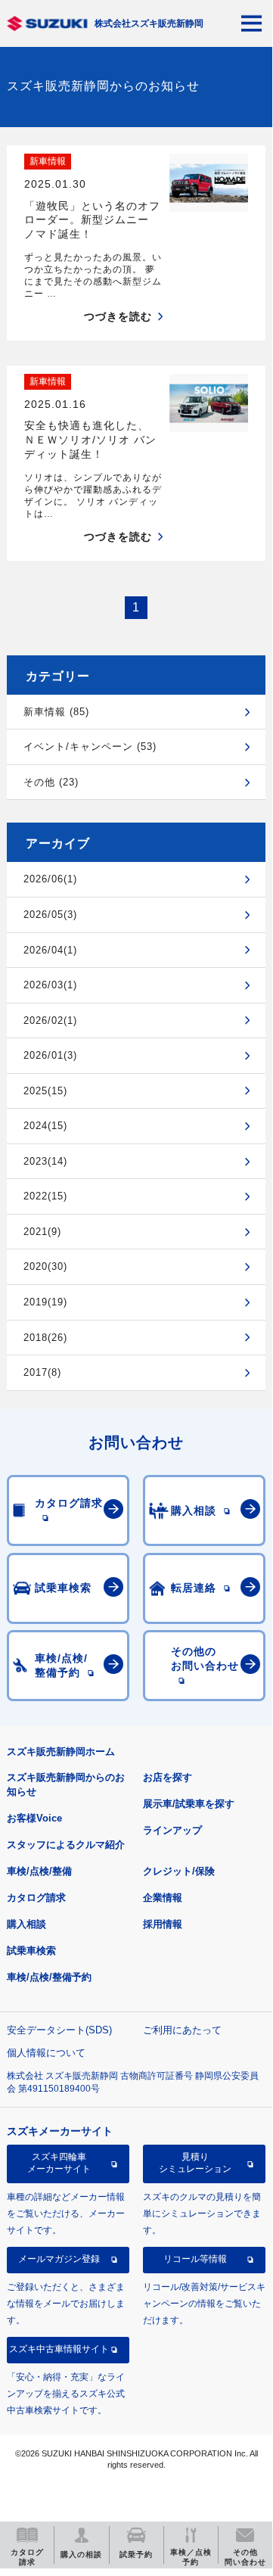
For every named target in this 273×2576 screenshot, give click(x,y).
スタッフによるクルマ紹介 (66, 1845)
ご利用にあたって (182, 2030)
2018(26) (45, 1338)
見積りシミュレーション (195, 2163)
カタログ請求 (36, 1898)
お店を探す (168, 1777)
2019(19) (45, 1302)
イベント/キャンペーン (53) (90, 747)
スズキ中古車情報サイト (59, 2349)
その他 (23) (51, 782)
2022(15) (45, 1196)
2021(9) (42, 1232)
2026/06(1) (50, 879)
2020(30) (45, 1266)
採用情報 (163, 1924)
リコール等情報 (195, 2259)
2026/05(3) (50, 915)
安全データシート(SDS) (59, 2030)
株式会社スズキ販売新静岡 (149, 23)
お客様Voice (34, 1818)
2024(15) (45, 1126)
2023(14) (45, 1161)
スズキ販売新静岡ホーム (61, 1752)
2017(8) (42, 1372)
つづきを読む (118, 316)
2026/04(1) (50, 950)
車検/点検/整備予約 (49, 1977)
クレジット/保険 (179, 1871)
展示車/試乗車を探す (189, 1804)
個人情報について (46, 2053)
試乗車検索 (31, 1951)
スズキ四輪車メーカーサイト (59, 2163)
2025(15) (45, 1091)
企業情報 (163, 1898)
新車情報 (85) (56, 712)
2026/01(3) (50, 1055)
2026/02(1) (50, 1020)
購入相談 (26, 1924)
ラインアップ (172, 1830)
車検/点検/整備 (39, 1871)
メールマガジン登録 (59, 2259)
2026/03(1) (50, 985)
